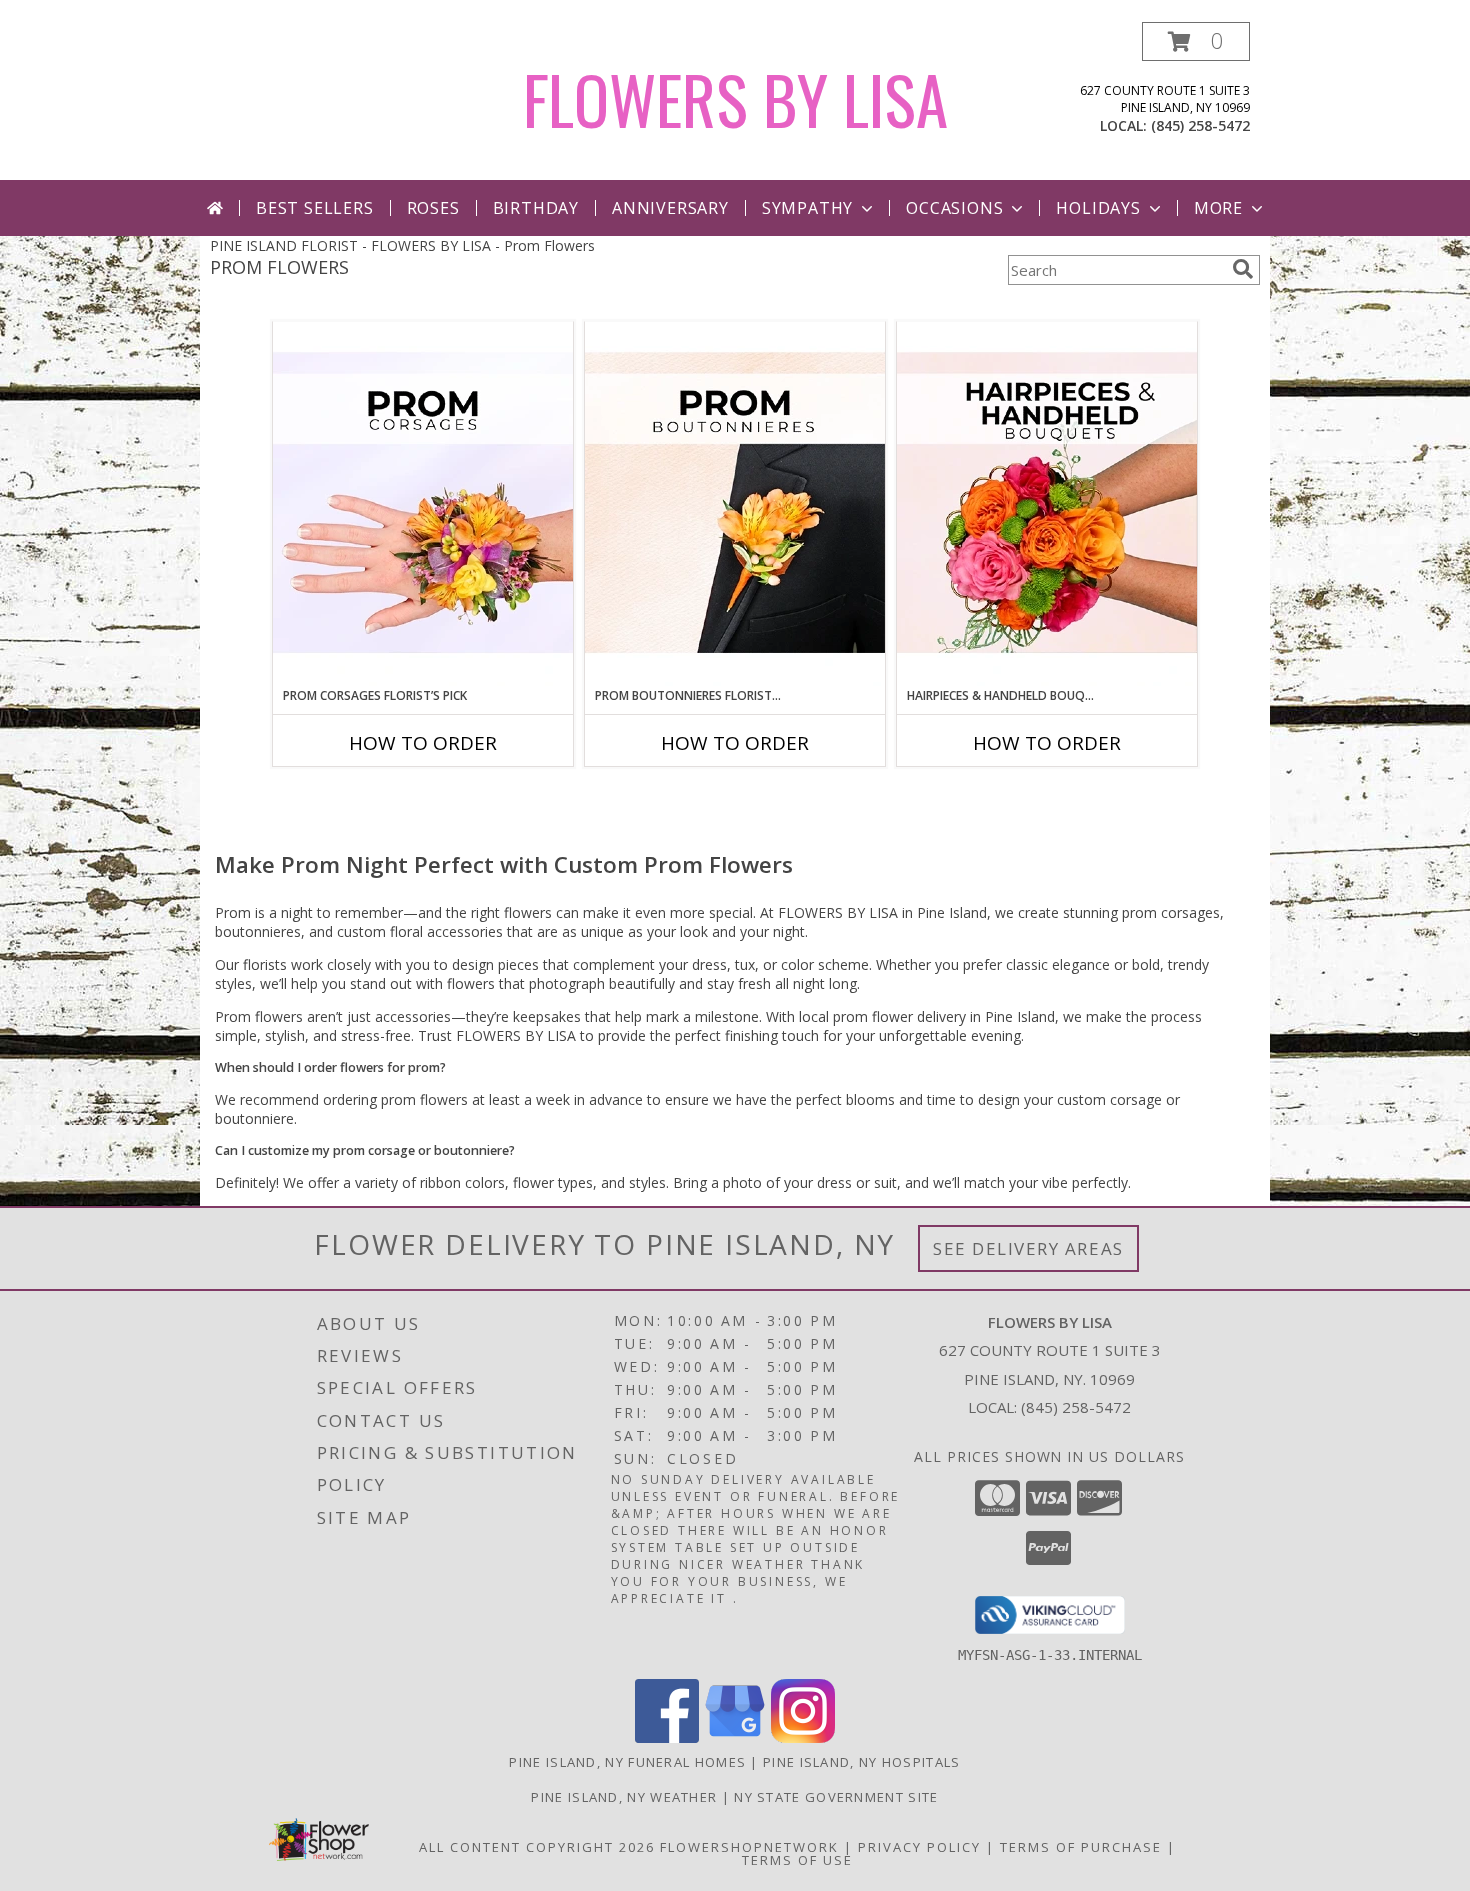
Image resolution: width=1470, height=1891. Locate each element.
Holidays (1098, 208)
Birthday (536, 208)
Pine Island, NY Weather (624, 1797)
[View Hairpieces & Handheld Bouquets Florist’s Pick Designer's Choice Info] (1047, 504)
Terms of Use (797, 1860)
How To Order (423, 743)
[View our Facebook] (667, 1737)
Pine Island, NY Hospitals (862, 1762)
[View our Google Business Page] (735, 1737)
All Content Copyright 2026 (537, 1847)
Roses (433, 208)
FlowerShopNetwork (749, 1847)
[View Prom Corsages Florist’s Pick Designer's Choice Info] (423, 504)
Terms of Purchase (1081, 1847)
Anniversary (670, 208)
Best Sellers (315, 208)
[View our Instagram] (803, 1737)
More (1218, 208)
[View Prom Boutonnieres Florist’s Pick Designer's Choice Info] (735, 504)
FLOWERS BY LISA (735, 98)
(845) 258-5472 (1200, 125)
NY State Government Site (836, 1797)
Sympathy (807, 208)
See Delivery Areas (1028, 1248)
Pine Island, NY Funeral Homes (627, 1762)
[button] (1196, 41)
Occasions (954, 208)
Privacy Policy (919, 1847)
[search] (1243, 269)
